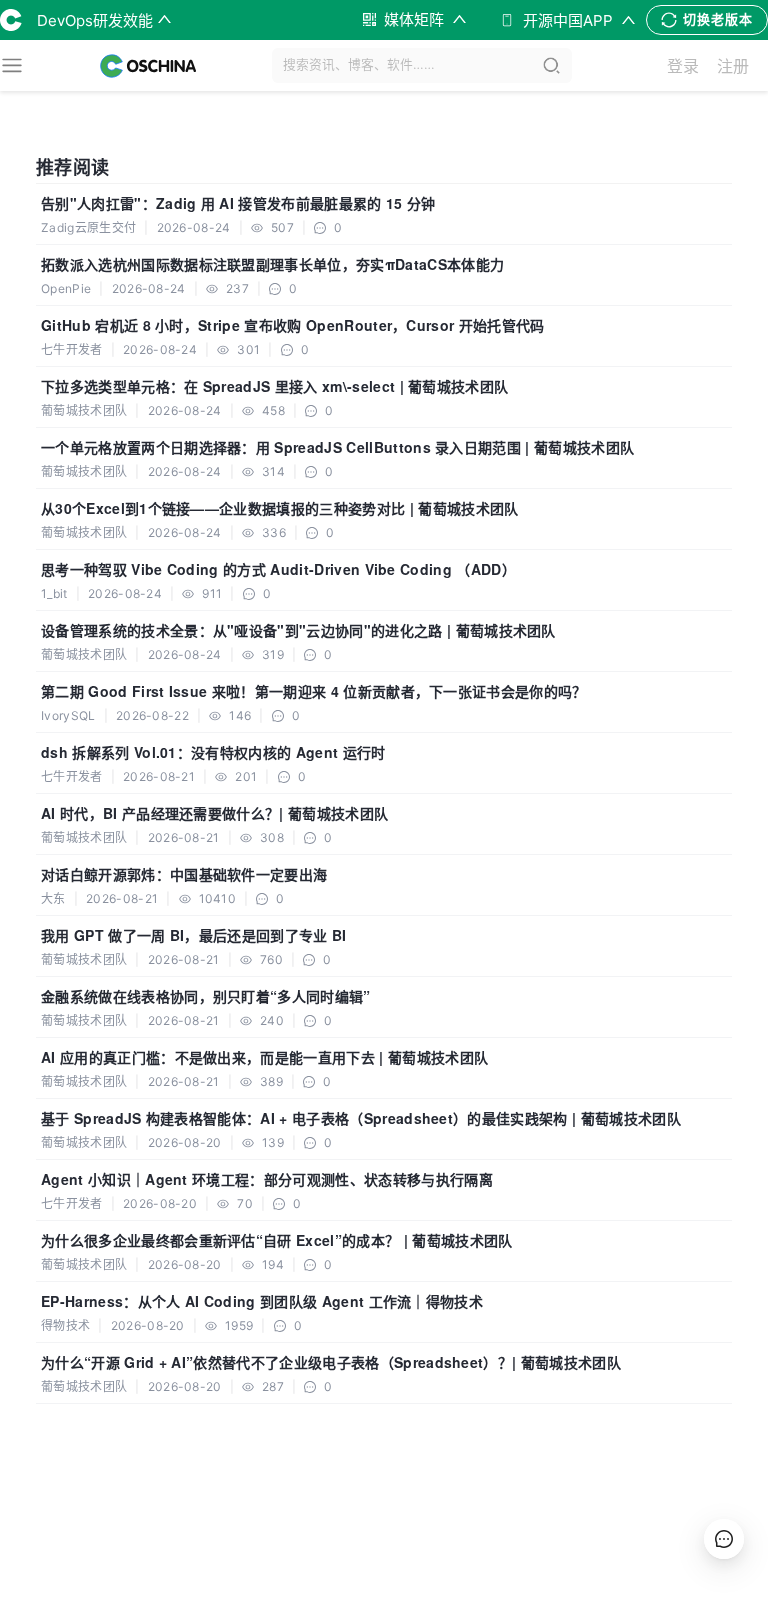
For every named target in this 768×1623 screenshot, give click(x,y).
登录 (683, 66)
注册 (733, 66)
